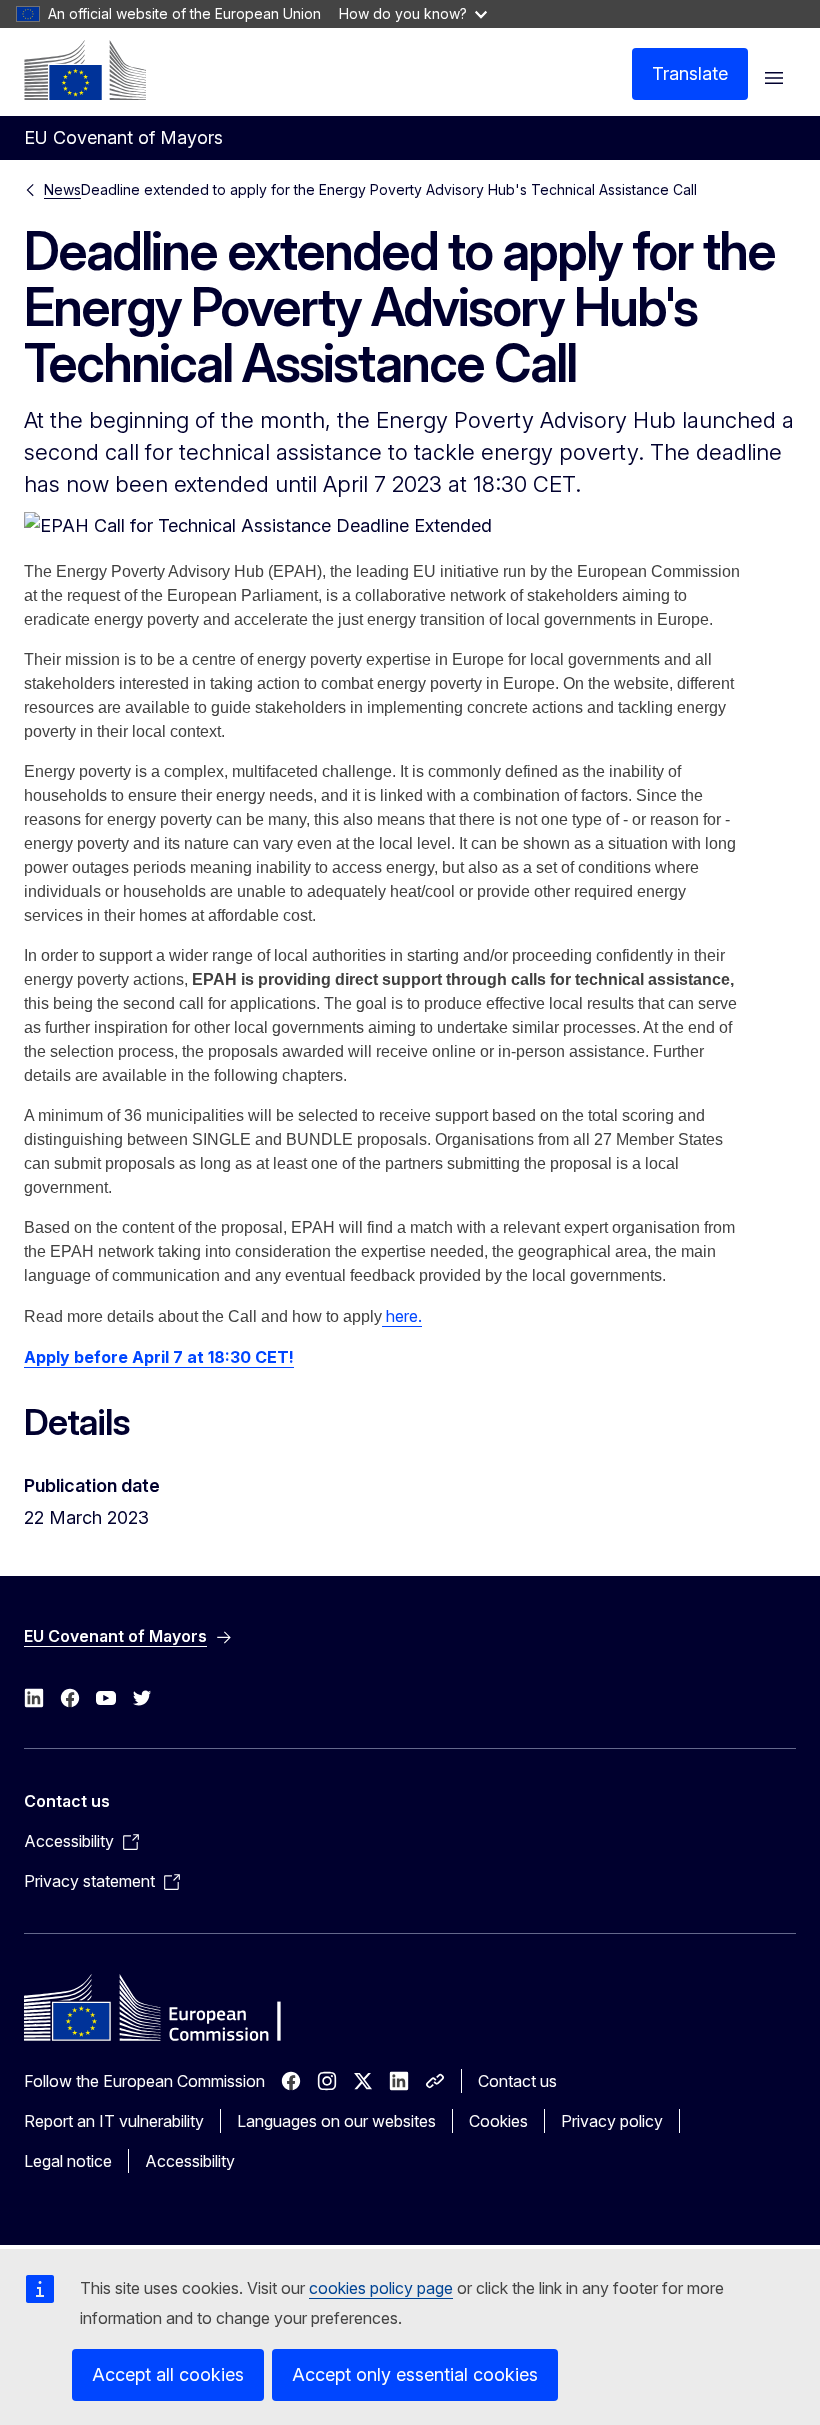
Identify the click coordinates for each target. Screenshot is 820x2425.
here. (402, 1316)
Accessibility (190, 2161)
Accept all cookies (168, 2374)
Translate (690, 73)
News (62, 189)
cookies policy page (381, 2288)
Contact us (517, 2081)
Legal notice (68, 2161)
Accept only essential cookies (415, 2374)
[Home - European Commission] (85, 70)
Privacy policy (612, 2121)
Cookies (498, 2121)
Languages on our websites (336, 2121)
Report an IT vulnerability (114, 2121)
